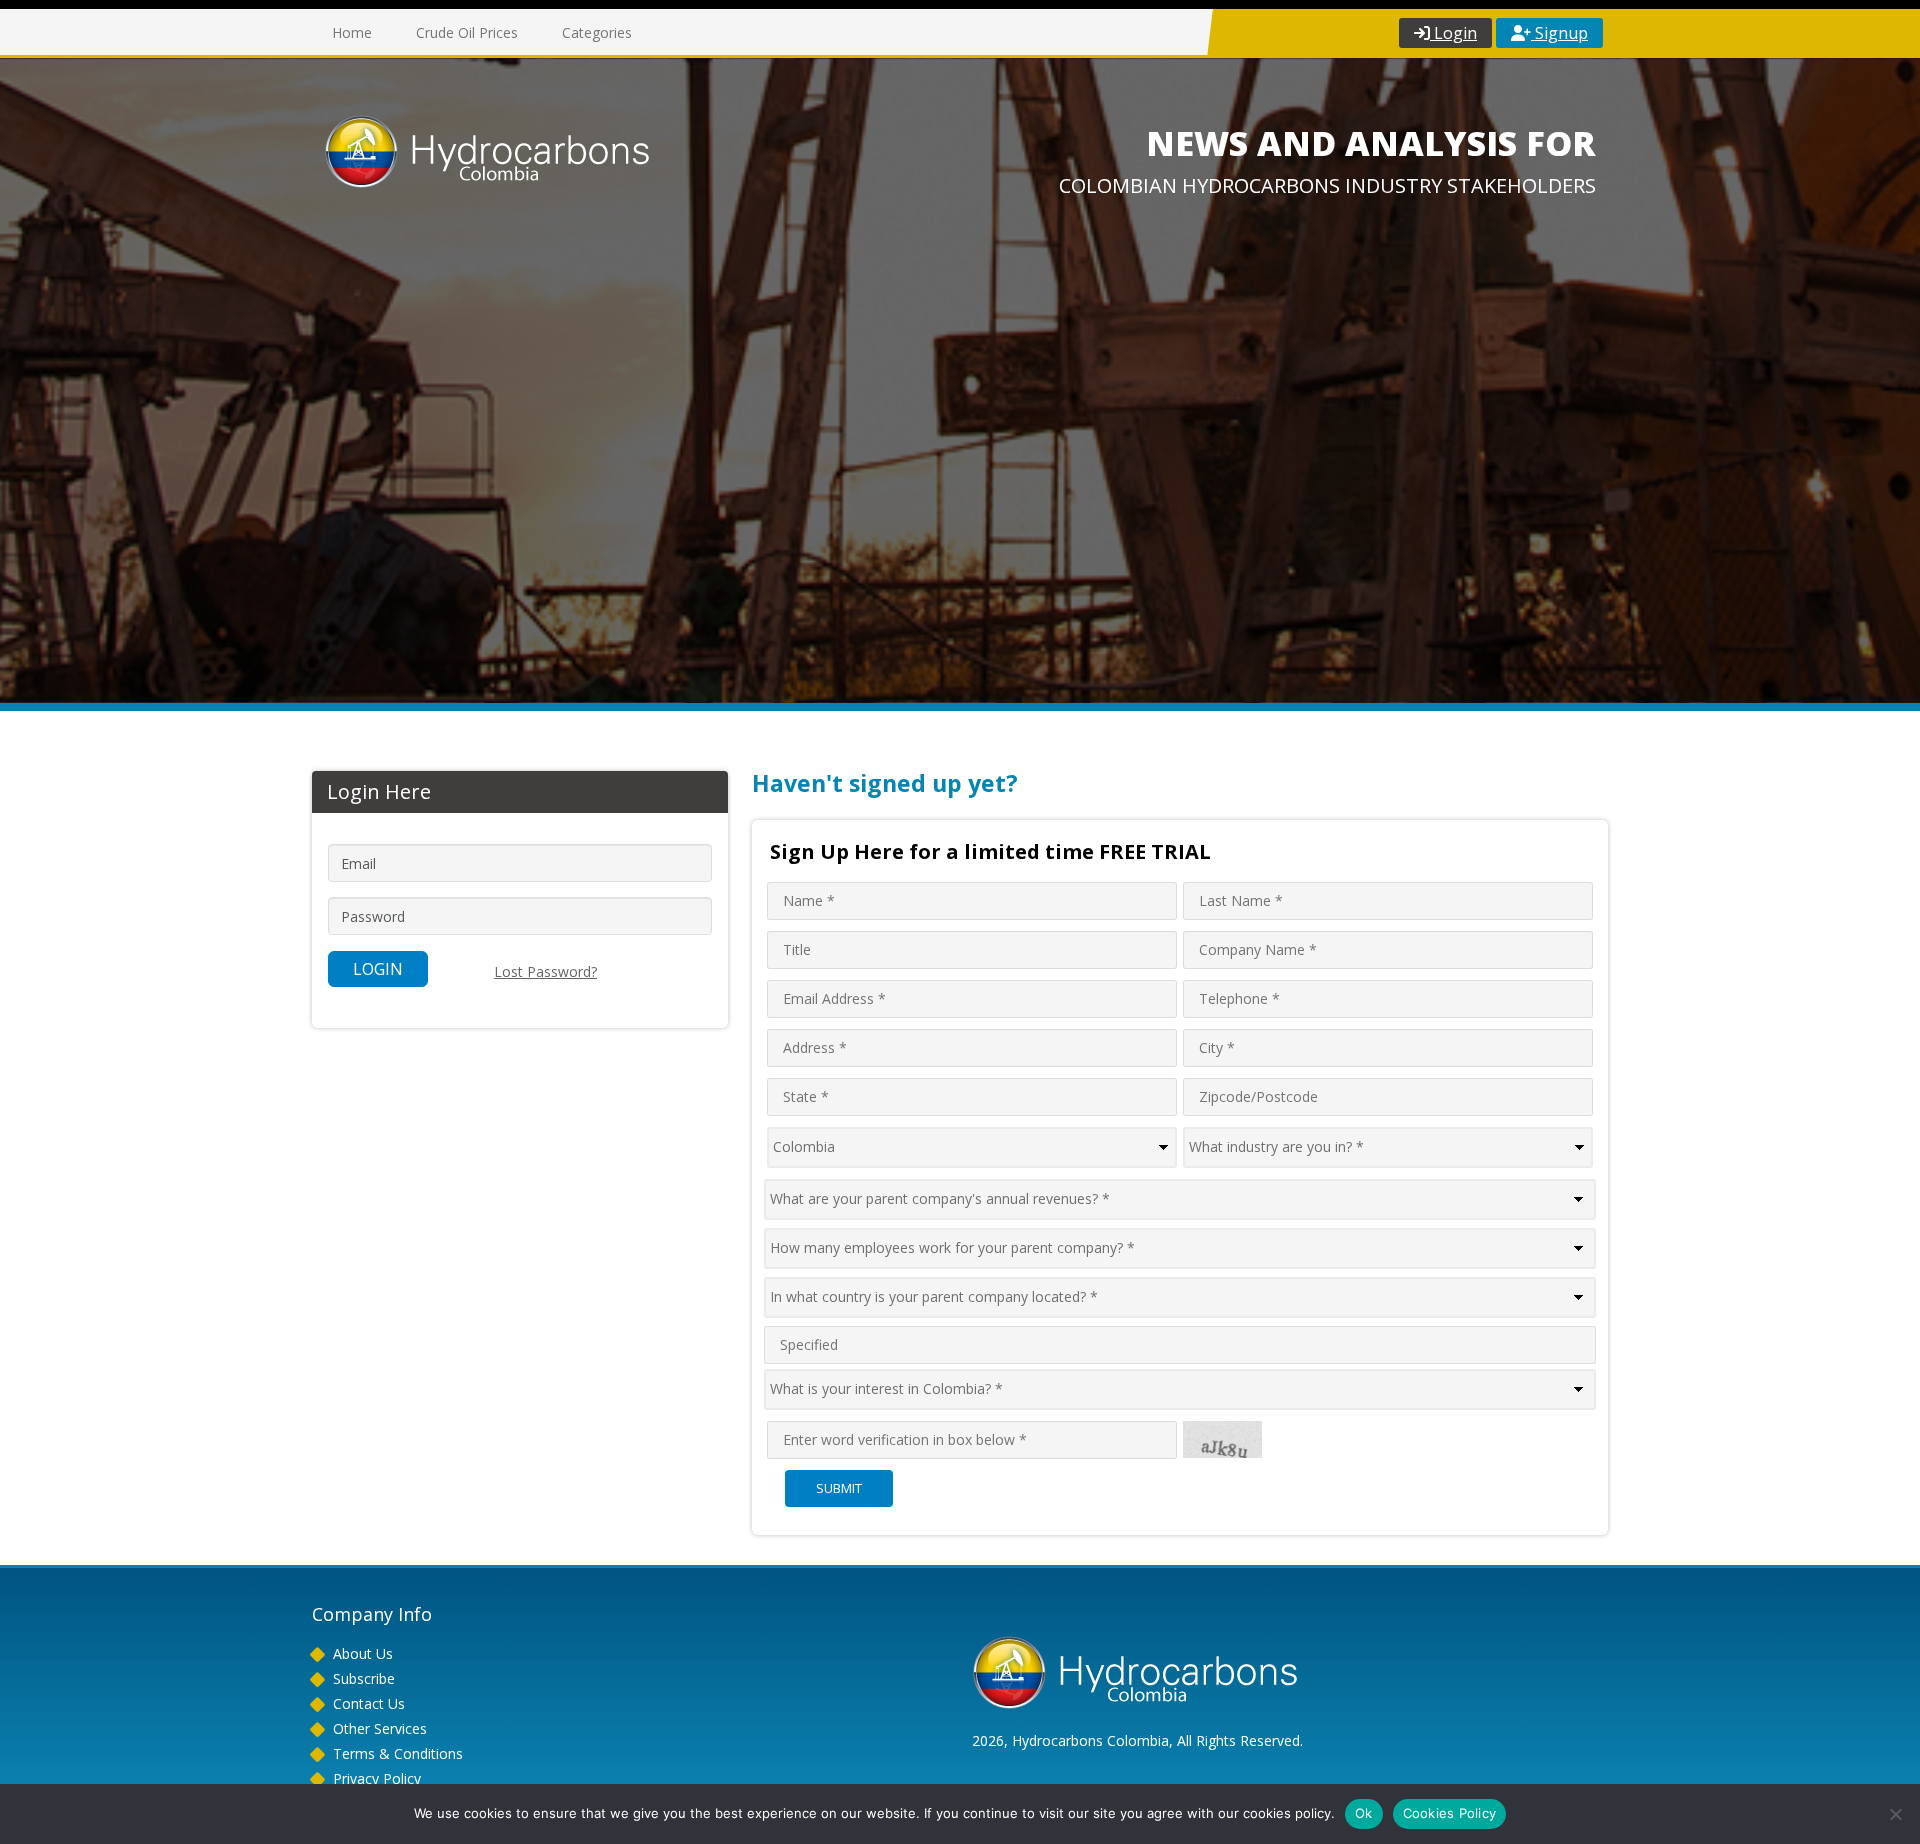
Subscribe (364, 1678)
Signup (1559, 33)
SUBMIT (839, 1488)
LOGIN (378, 969)
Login (1453, 33)
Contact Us (369, 1703)
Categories (597, 32)
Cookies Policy (1450, 1813)
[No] (1895, 1814)
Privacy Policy (377, 1778)
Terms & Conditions (398, 1753)
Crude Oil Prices (467, 32)
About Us (363, 1653)
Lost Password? (545, 971)
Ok (1364, 1813)
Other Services (380, 1728)
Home (352, 32)
